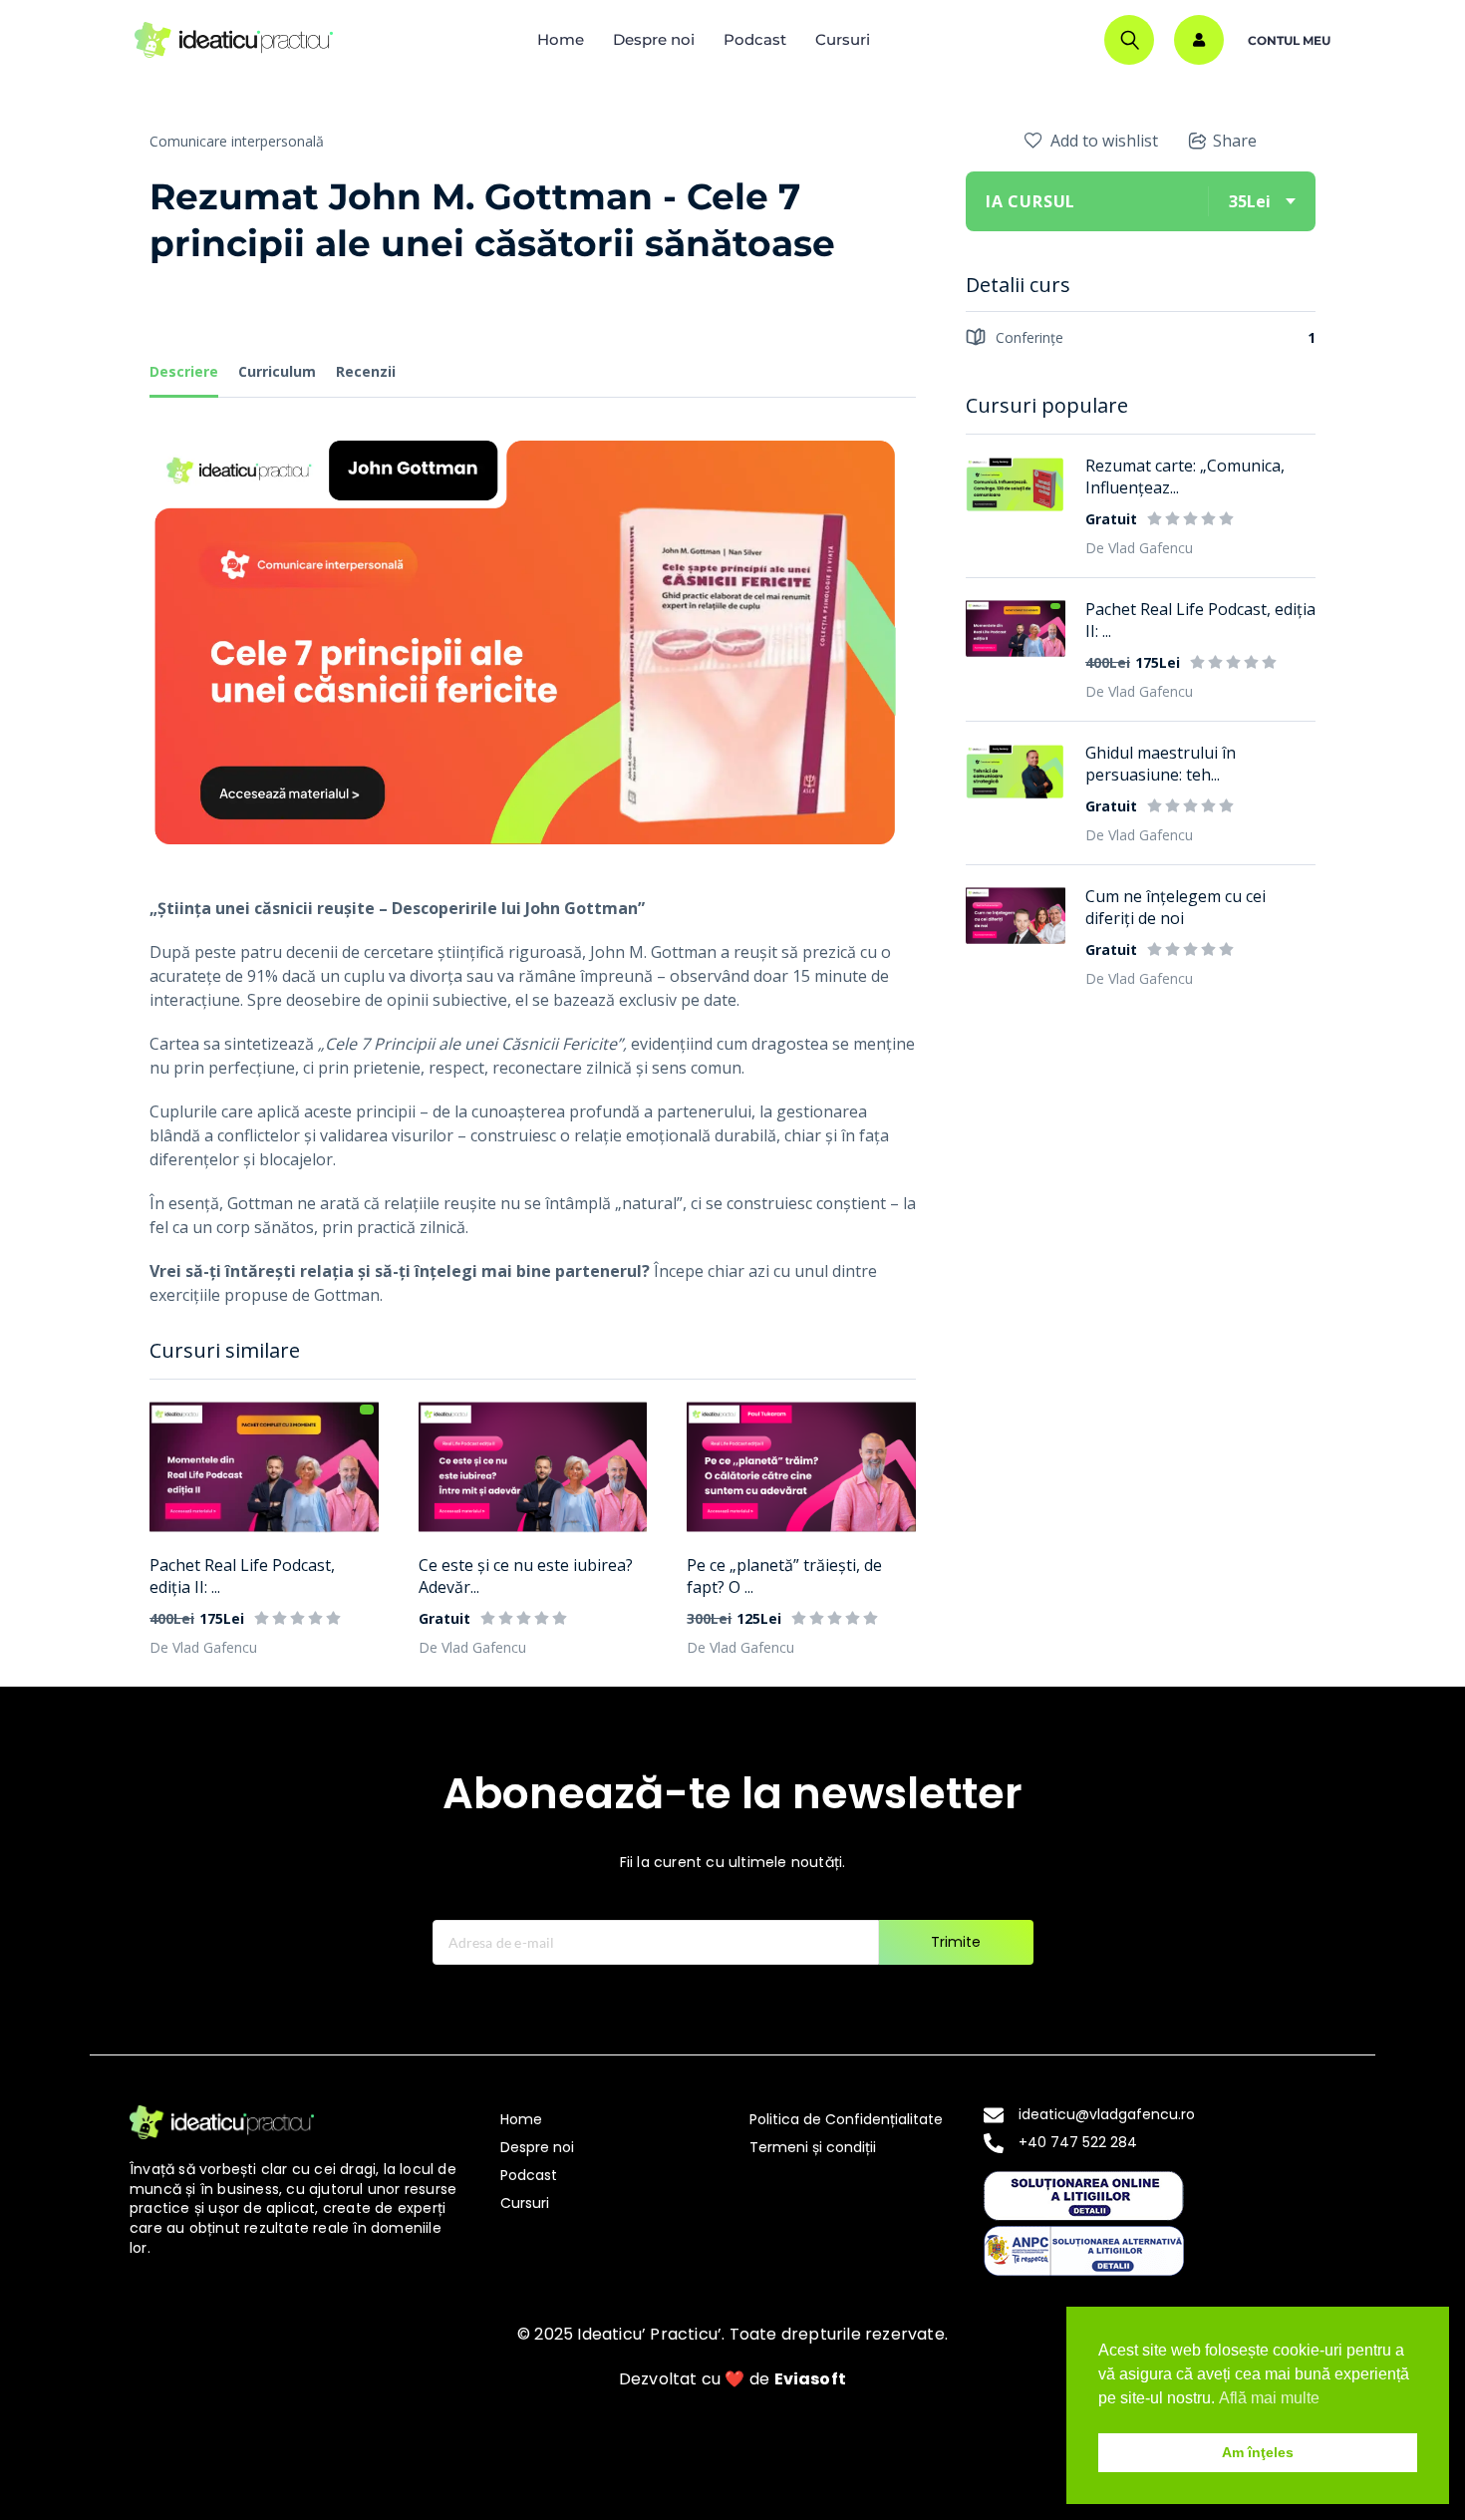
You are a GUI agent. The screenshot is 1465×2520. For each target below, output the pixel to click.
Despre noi (654, 39)
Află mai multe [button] (1269, 2398)
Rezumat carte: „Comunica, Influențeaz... (1185, 476)
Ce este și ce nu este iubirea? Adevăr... (526, 1576)
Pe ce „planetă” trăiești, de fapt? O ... (784, 1576)
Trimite (956, 1942)
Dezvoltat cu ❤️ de (732, 2379)
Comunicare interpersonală (237, 141)
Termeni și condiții (813, 2147)
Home (561, 39)
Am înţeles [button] (1258, 2452)
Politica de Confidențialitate (846, 2119)
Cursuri (843, 39)
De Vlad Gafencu (203, 1647)
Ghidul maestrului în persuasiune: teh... (1161, 764)
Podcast (755, 39)
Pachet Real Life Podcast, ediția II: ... (242, 1576)
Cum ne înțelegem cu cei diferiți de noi (1175, 907)
